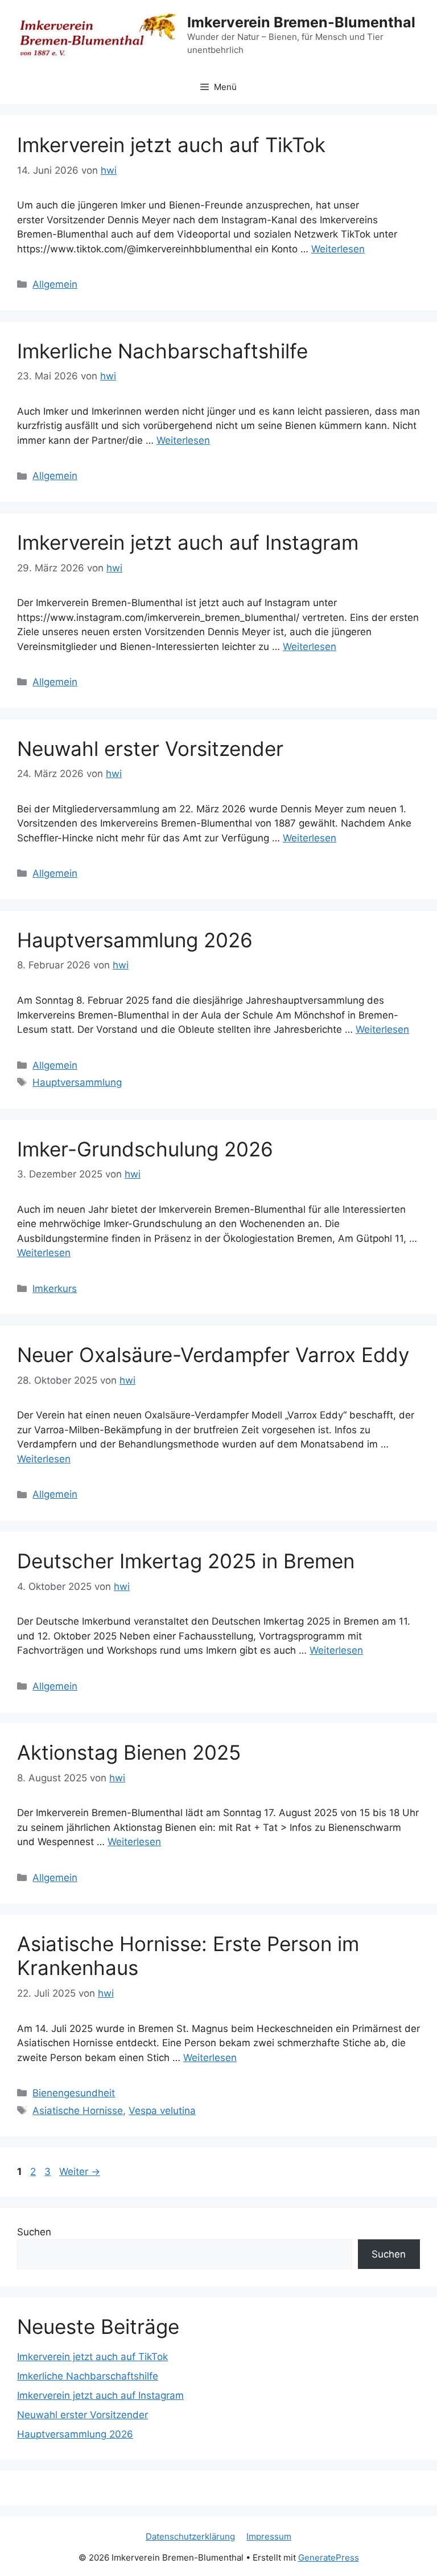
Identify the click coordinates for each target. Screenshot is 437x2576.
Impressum (269, 2536)
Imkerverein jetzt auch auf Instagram (188, 542)
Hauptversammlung (77, 1082)
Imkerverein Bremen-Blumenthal (301, 22)
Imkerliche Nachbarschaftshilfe (162, 351)
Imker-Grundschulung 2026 (145, 1149)
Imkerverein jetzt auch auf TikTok (171, 145)
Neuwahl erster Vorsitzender (150, 749)
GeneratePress (329, 2557)
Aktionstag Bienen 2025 (129, 1752)
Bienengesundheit (74, 2093)
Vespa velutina (162, 2111)
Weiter (80, 2172)
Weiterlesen (338, 249)
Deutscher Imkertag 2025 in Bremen (186, 1561)
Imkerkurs (55, 1289)
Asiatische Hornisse (78, 2111)
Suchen (34, 2232)
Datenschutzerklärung (190, 2536)
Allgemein (55, 284)
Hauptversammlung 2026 (135, 940)
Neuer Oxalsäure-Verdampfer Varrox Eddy (213, 1355)
